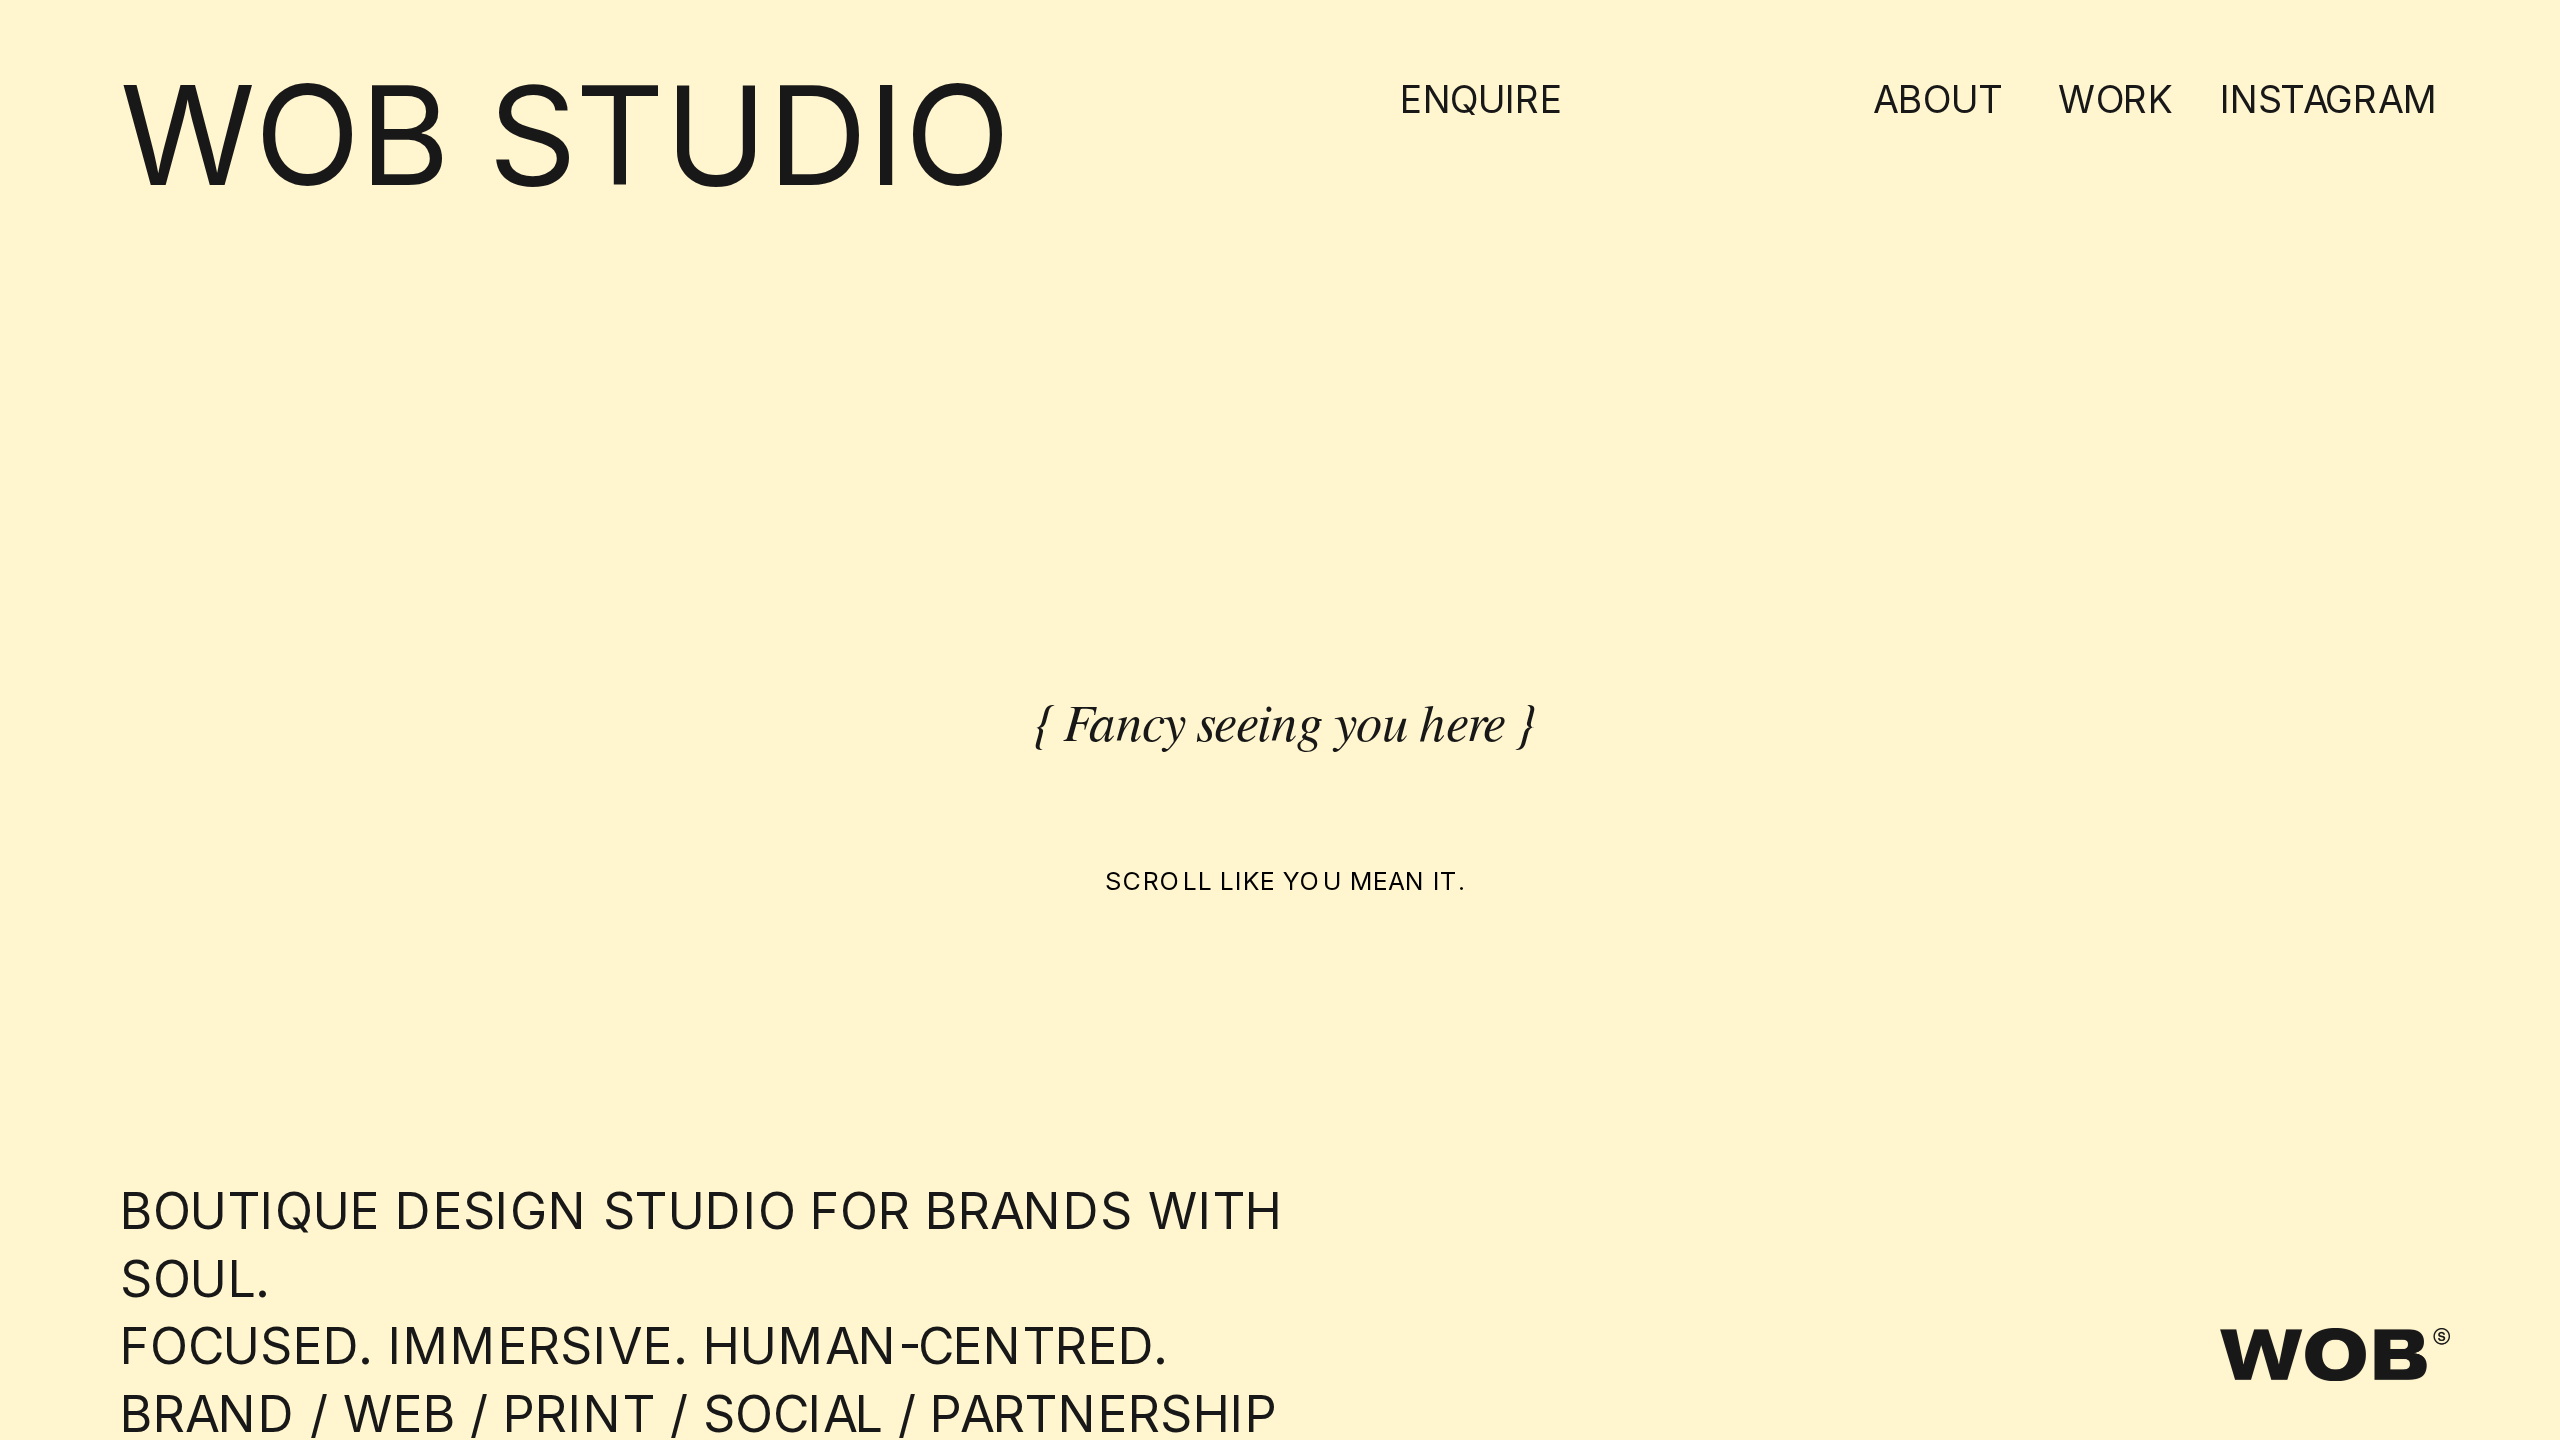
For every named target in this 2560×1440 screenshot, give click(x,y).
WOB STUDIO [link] (565, 135)
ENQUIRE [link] (1481, 99)
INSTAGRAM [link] (2329, 99)
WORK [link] (2115, 99)
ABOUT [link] (1938, 99)
